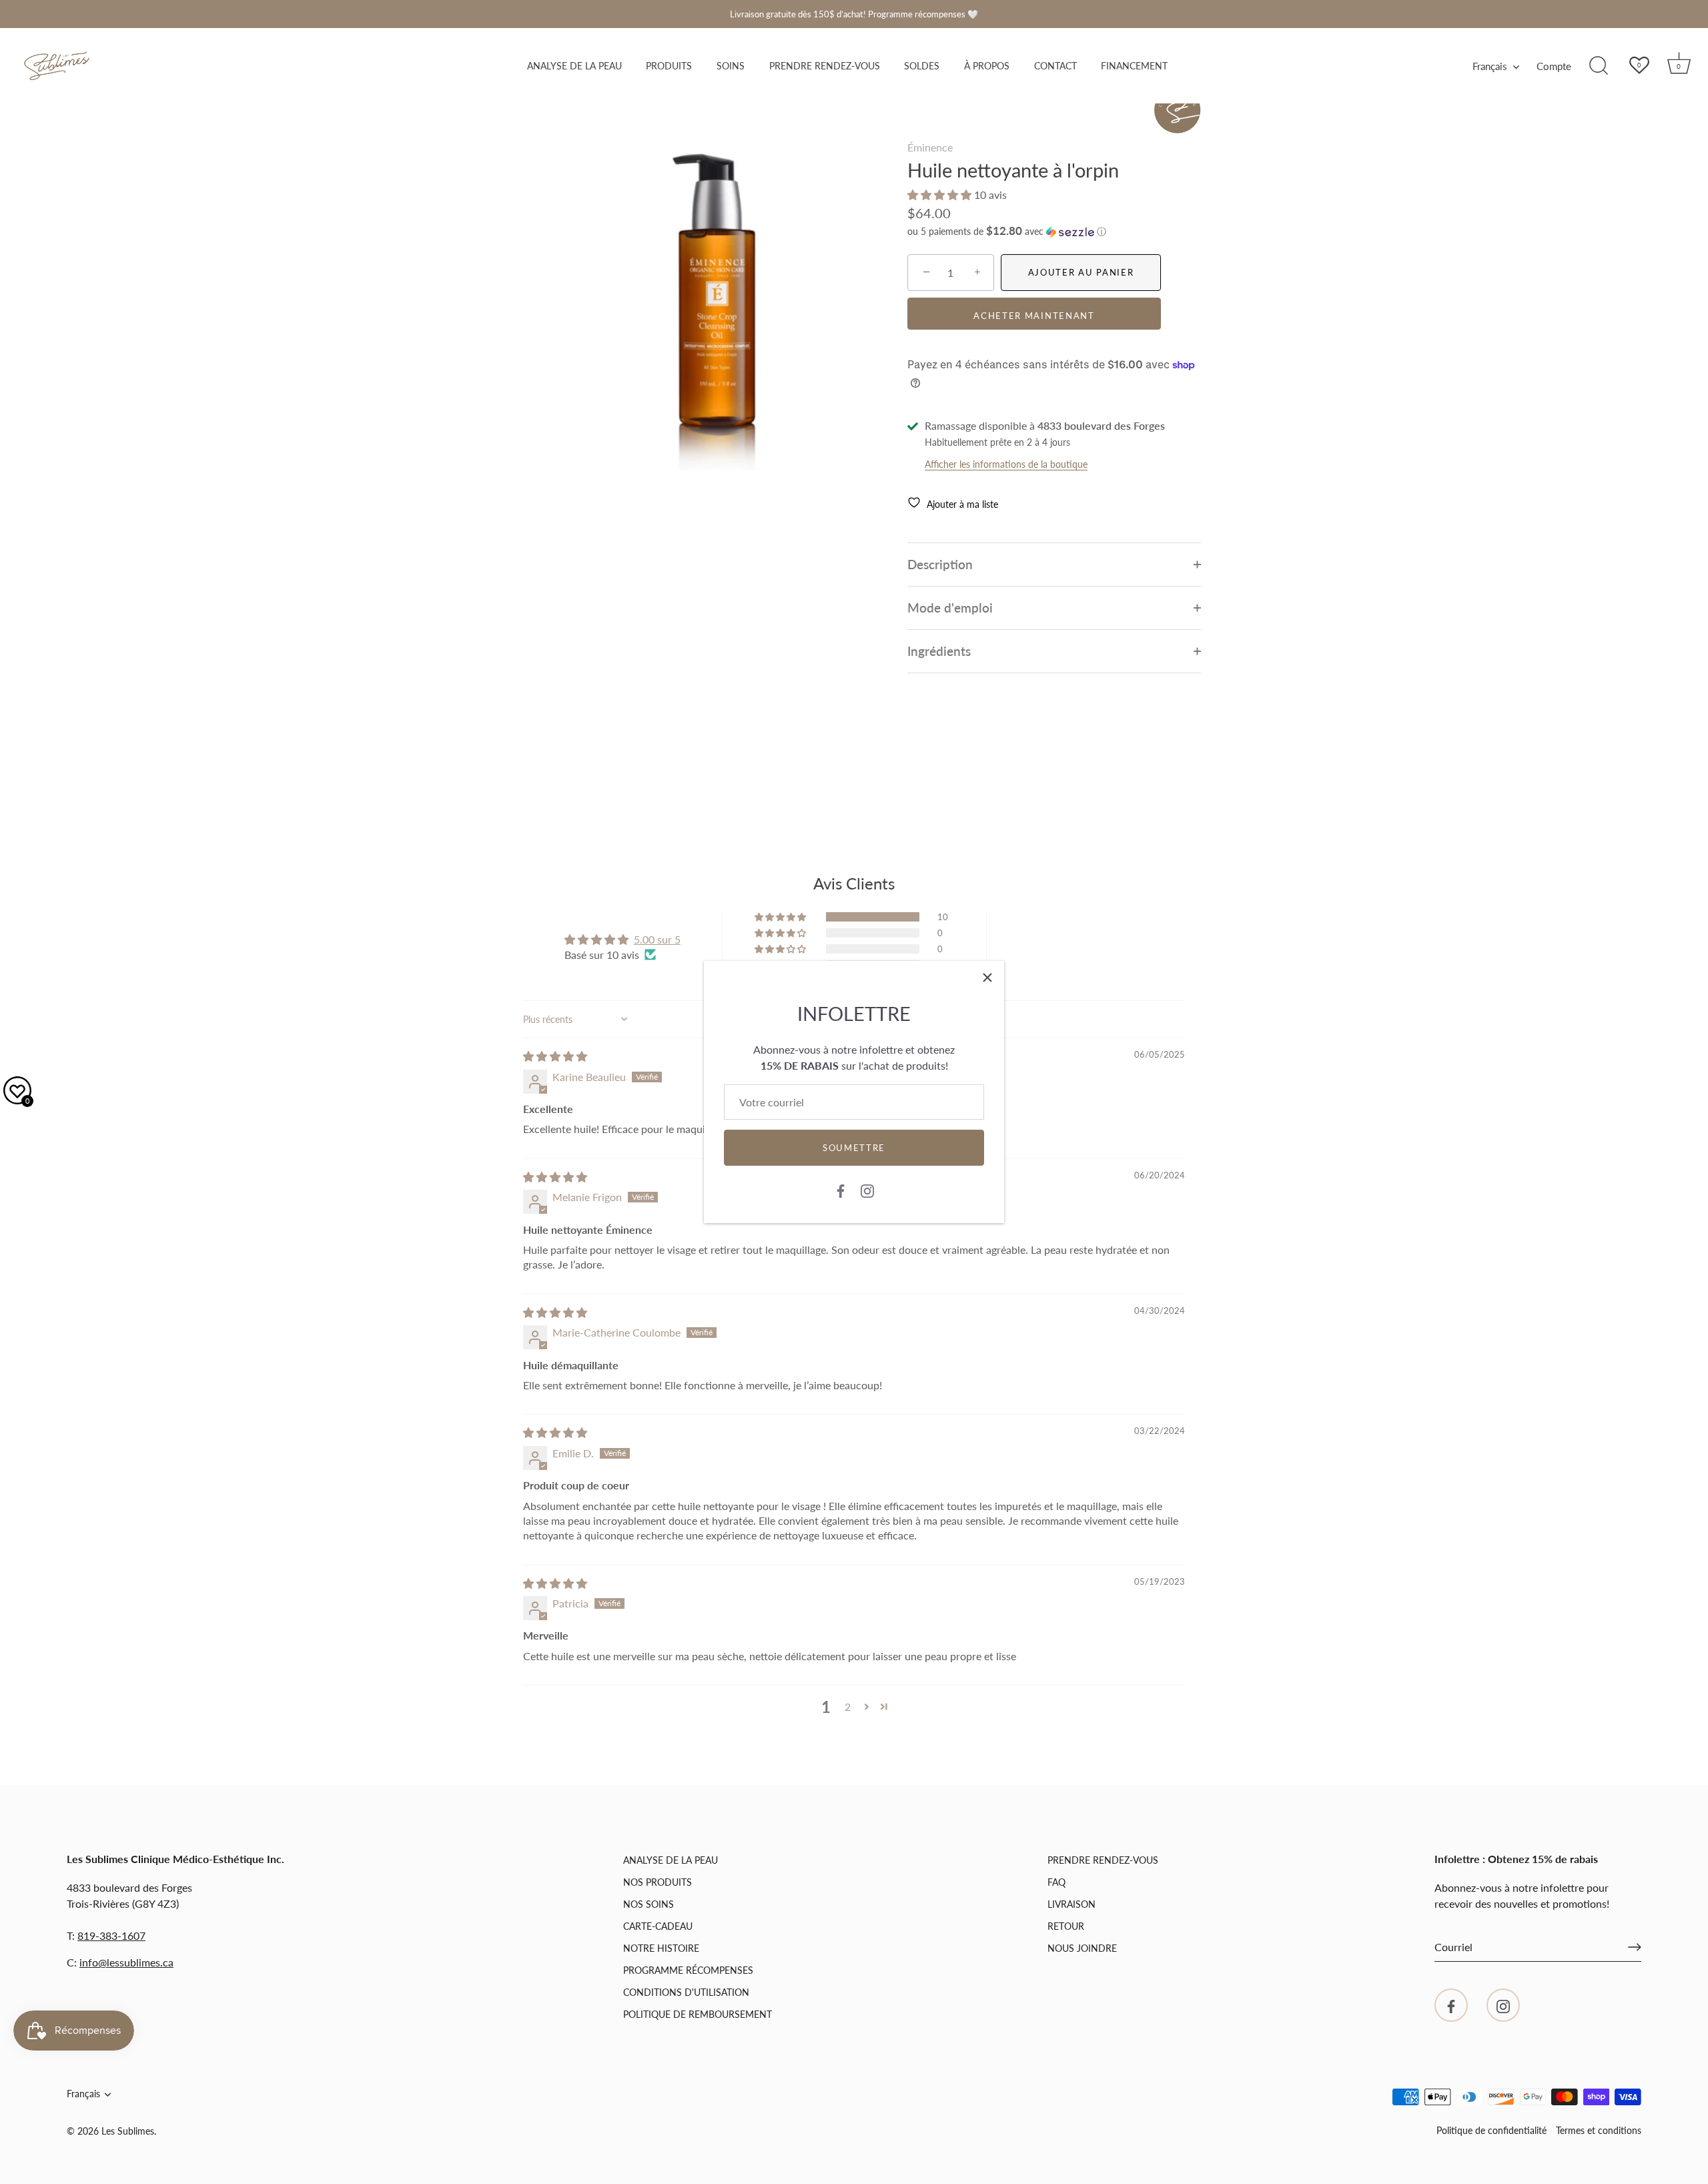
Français (1490, 66)
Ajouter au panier (1081, 272)
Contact (1055, 66)
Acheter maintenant (1034, 316)
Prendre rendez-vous (825, 66)
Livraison (1072, 1904)
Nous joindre (1082, 1948)
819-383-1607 (111, 1935)
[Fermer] (987, 978)
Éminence (930, 147)
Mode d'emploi (950, 608)
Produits (669, 66)
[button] (941, 195)
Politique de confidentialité (1491, 2131)
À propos (987, 66)
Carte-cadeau (658, 1926)
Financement (1134, 66)
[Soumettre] (1635, 1947)
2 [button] (848, 1707)
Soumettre (854, 1148)
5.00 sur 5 (657, 939)
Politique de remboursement (698, 2014)
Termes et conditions (1599, 2131)
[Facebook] (841, 1189)
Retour (1066, 1926)
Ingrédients (939, 651)
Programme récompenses (688, 1970)
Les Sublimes (128, 2131)
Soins (731, 66)
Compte (1554, 66)
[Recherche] (1599, 66)
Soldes (922, 66)
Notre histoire (661, 1948)
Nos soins (649, 1904)
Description (940, 564)
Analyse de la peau (574, 66)
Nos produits (658, 1882)
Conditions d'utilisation (686, 1992)
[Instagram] (867, 1189)
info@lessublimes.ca (126, 1962)
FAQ (1056, 1882)
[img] (555, 1056)
